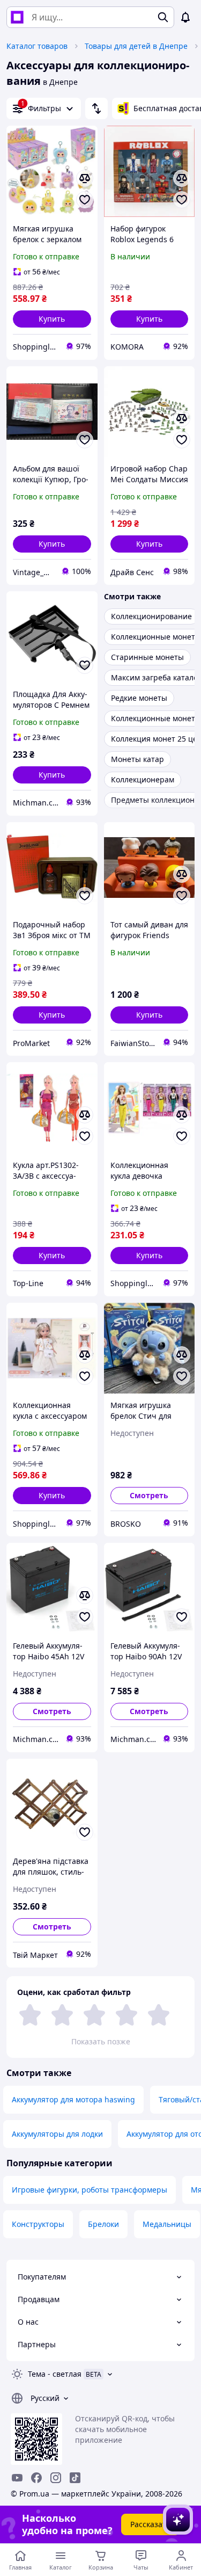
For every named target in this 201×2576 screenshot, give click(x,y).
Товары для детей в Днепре (136, 46)
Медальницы (167, 2224)
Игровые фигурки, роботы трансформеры (90, 2190)
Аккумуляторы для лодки (57, 2134)
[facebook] (36, 2478)
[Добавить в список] (85, 200)
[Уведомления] (185, 17)
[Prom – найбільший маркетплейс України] (17, 17)
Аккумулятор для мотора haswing (73, 2099)
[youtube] (17, 2478)
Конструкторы (38, 2224)
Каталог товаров (37, 46)
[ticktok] (75, 2478)
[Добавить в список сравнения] (85, 178)
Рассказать (150, 2524)
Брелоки (103, 2224)
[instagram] (56, 2478)
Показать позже (101, 2041)
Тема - (55, 2374)
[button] (52, 319)
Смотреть (149, 1495)
